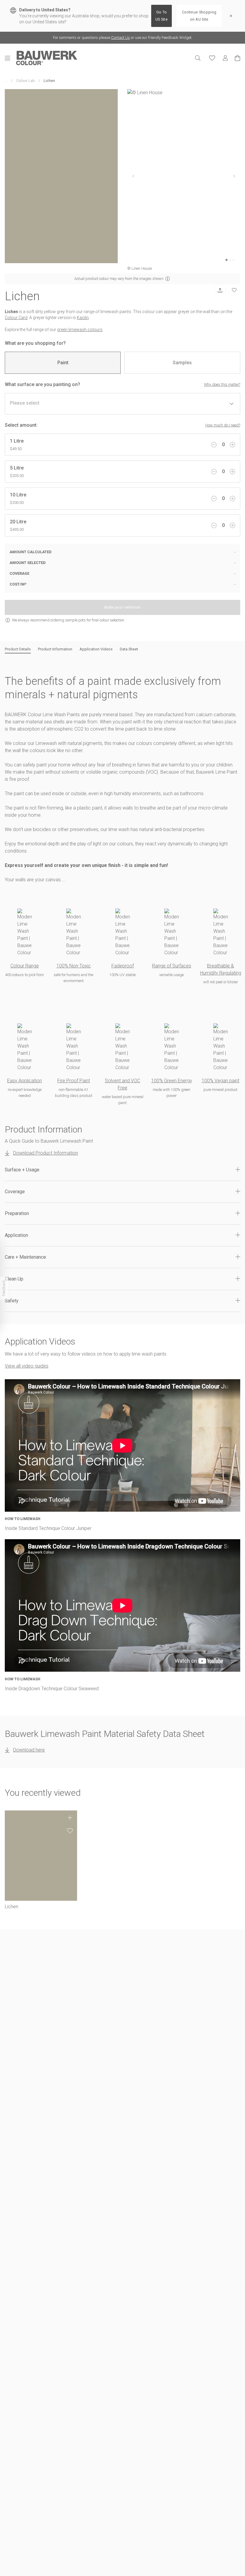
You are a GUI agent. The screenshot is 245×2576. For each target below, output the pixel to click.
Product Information (55, 649)
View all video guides (27, 1366)
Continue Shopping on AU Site (199, 16)
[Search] (198, 58)
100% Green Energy (172, 1081)
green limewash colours (80, 330)
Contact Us (121, 38)
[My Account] (225, 58)
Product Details (18, 649)
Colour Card (16, 318)
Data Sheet (129, 649)
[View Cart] (238, 58)
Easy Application (24, 1081)
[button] (122, 1170)
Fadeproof (123, 966)
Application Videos (96, 649)
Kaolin (83, 318)
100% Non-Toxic (74, 966)
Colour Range (25, 966)
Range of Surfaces (172, 966)
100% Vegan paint (220, 1081)
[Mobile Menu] (10, 58)
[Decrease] (214, 445)
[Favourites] (212, 58)
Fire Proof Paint (74, 1081)
